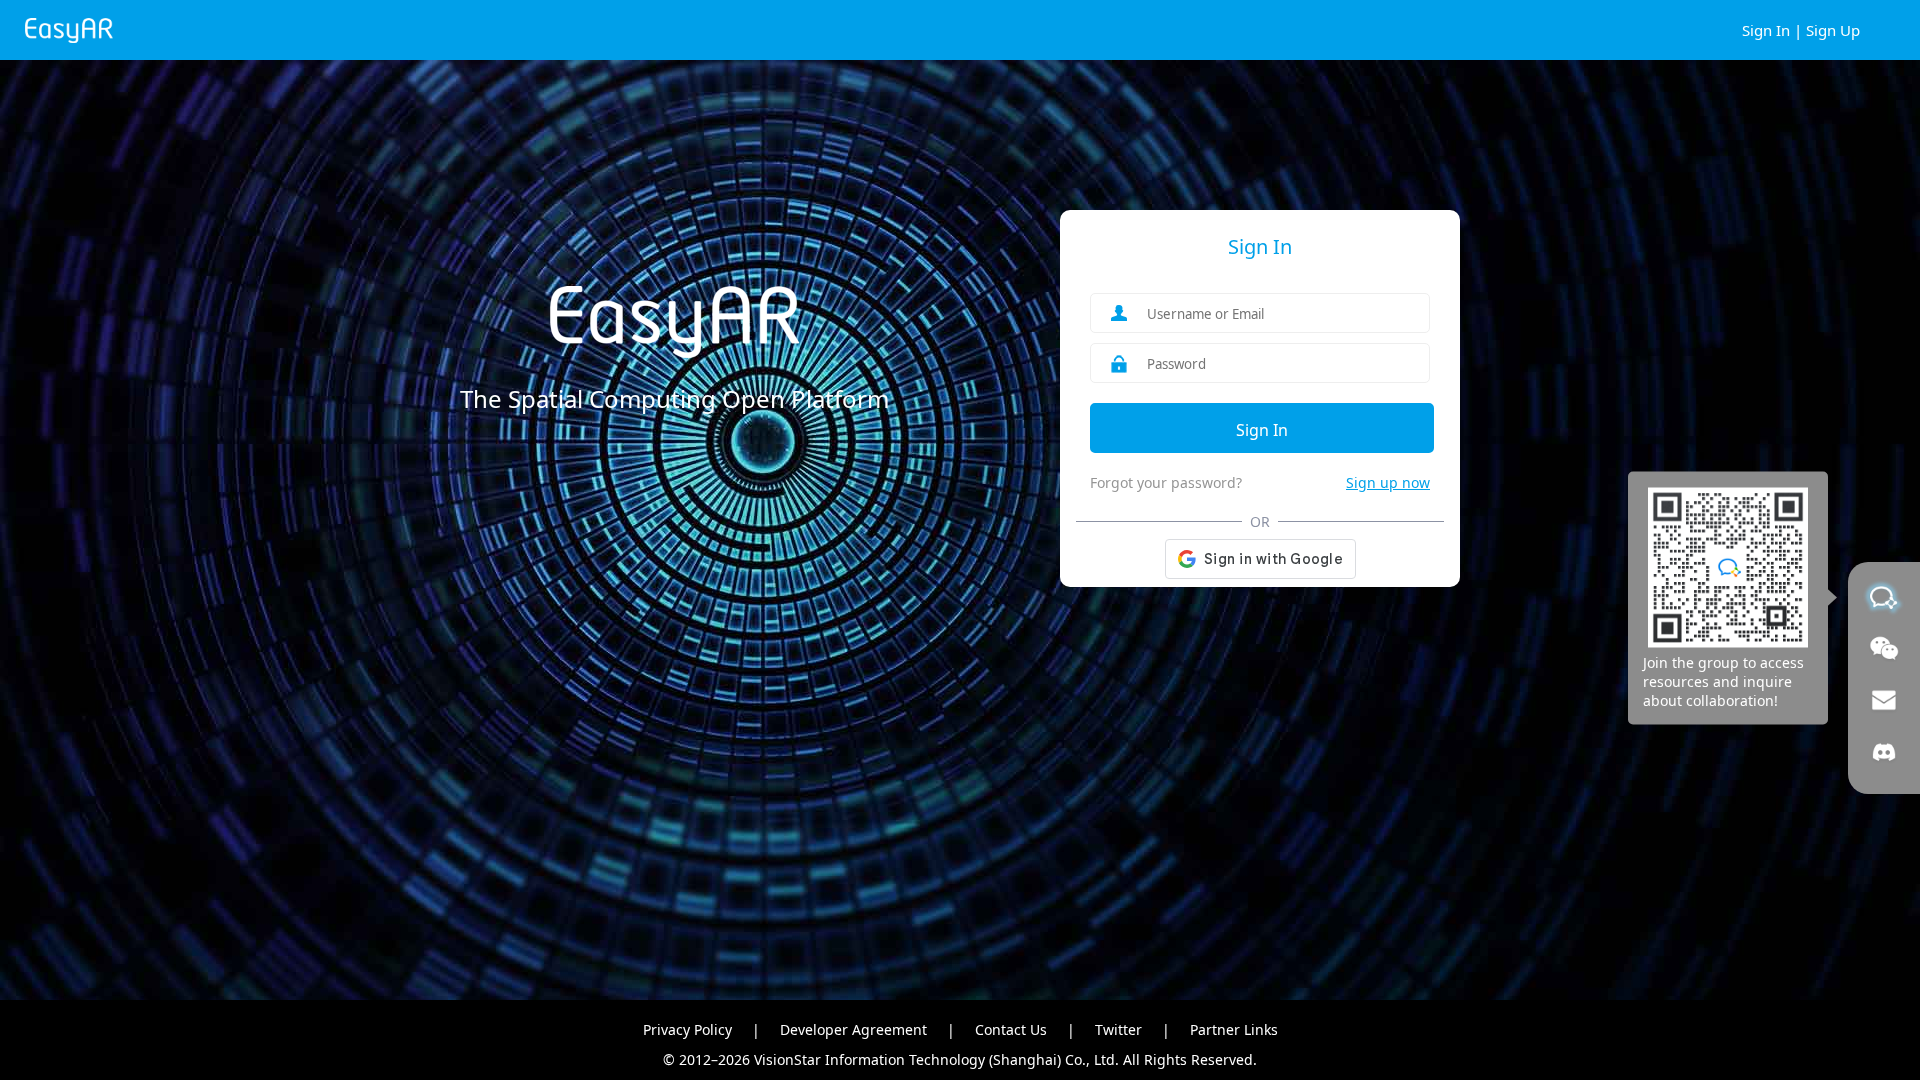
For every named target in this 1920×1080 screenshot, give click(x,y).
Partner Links (1234, 1029)
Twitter (1118, 1029)
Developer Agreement (853, 1029)
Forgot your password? (1166, 482)
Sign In (1766, 30)
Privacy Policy (687, 1029)
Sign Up (1833, 30)
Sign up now (1388, 482)
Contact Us (1011, 1029)
